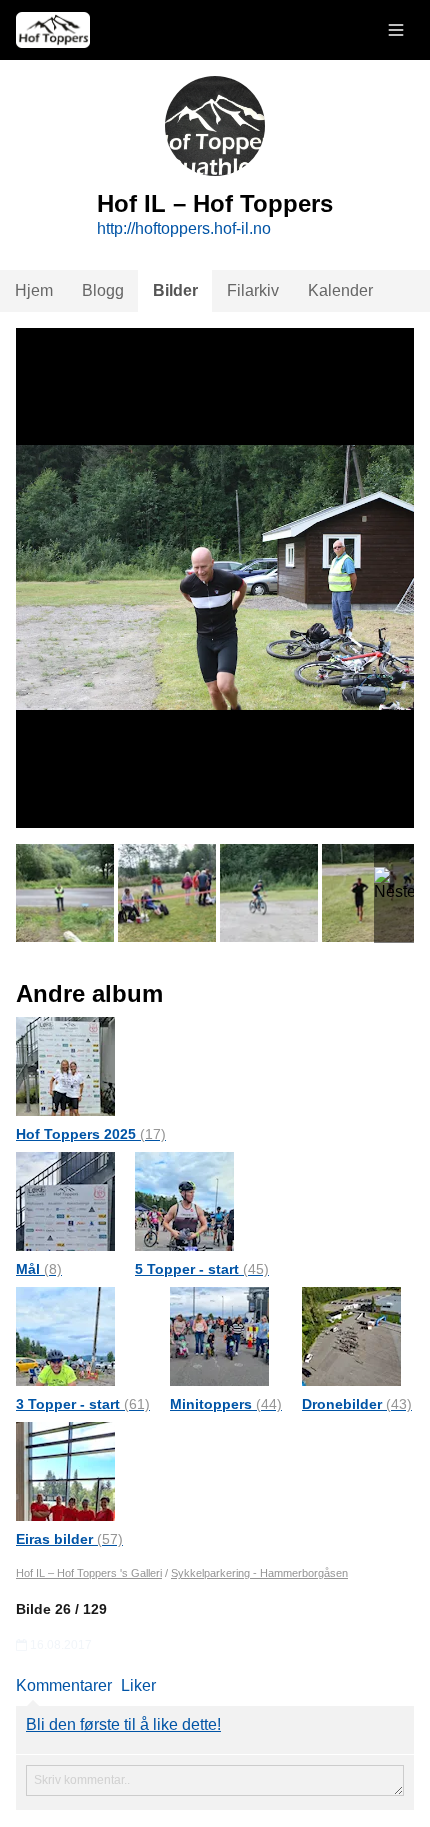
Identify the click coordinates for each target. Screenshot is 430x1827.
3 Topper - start (83, 1404)
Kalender (340, 290)
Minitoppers (226, 1404)
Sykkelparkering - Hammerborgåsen (259, 1573)
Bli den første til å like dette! (123, 1724)
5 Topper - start (202, 1269)
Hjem (34, 290)
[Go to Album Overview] (65, 1065)
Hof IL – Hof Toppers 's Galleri (89, 1573)
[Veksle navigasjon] (396, 30)
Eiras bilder (69, 1539)
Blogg (103, 290)
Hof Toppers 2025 (91, 1134)
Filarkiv (253, 290)
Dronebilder (357, 1404)
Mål (39, 1269)
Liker (138, 1685)
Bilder (175, 290)
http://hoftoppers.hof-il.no (184, 228)
